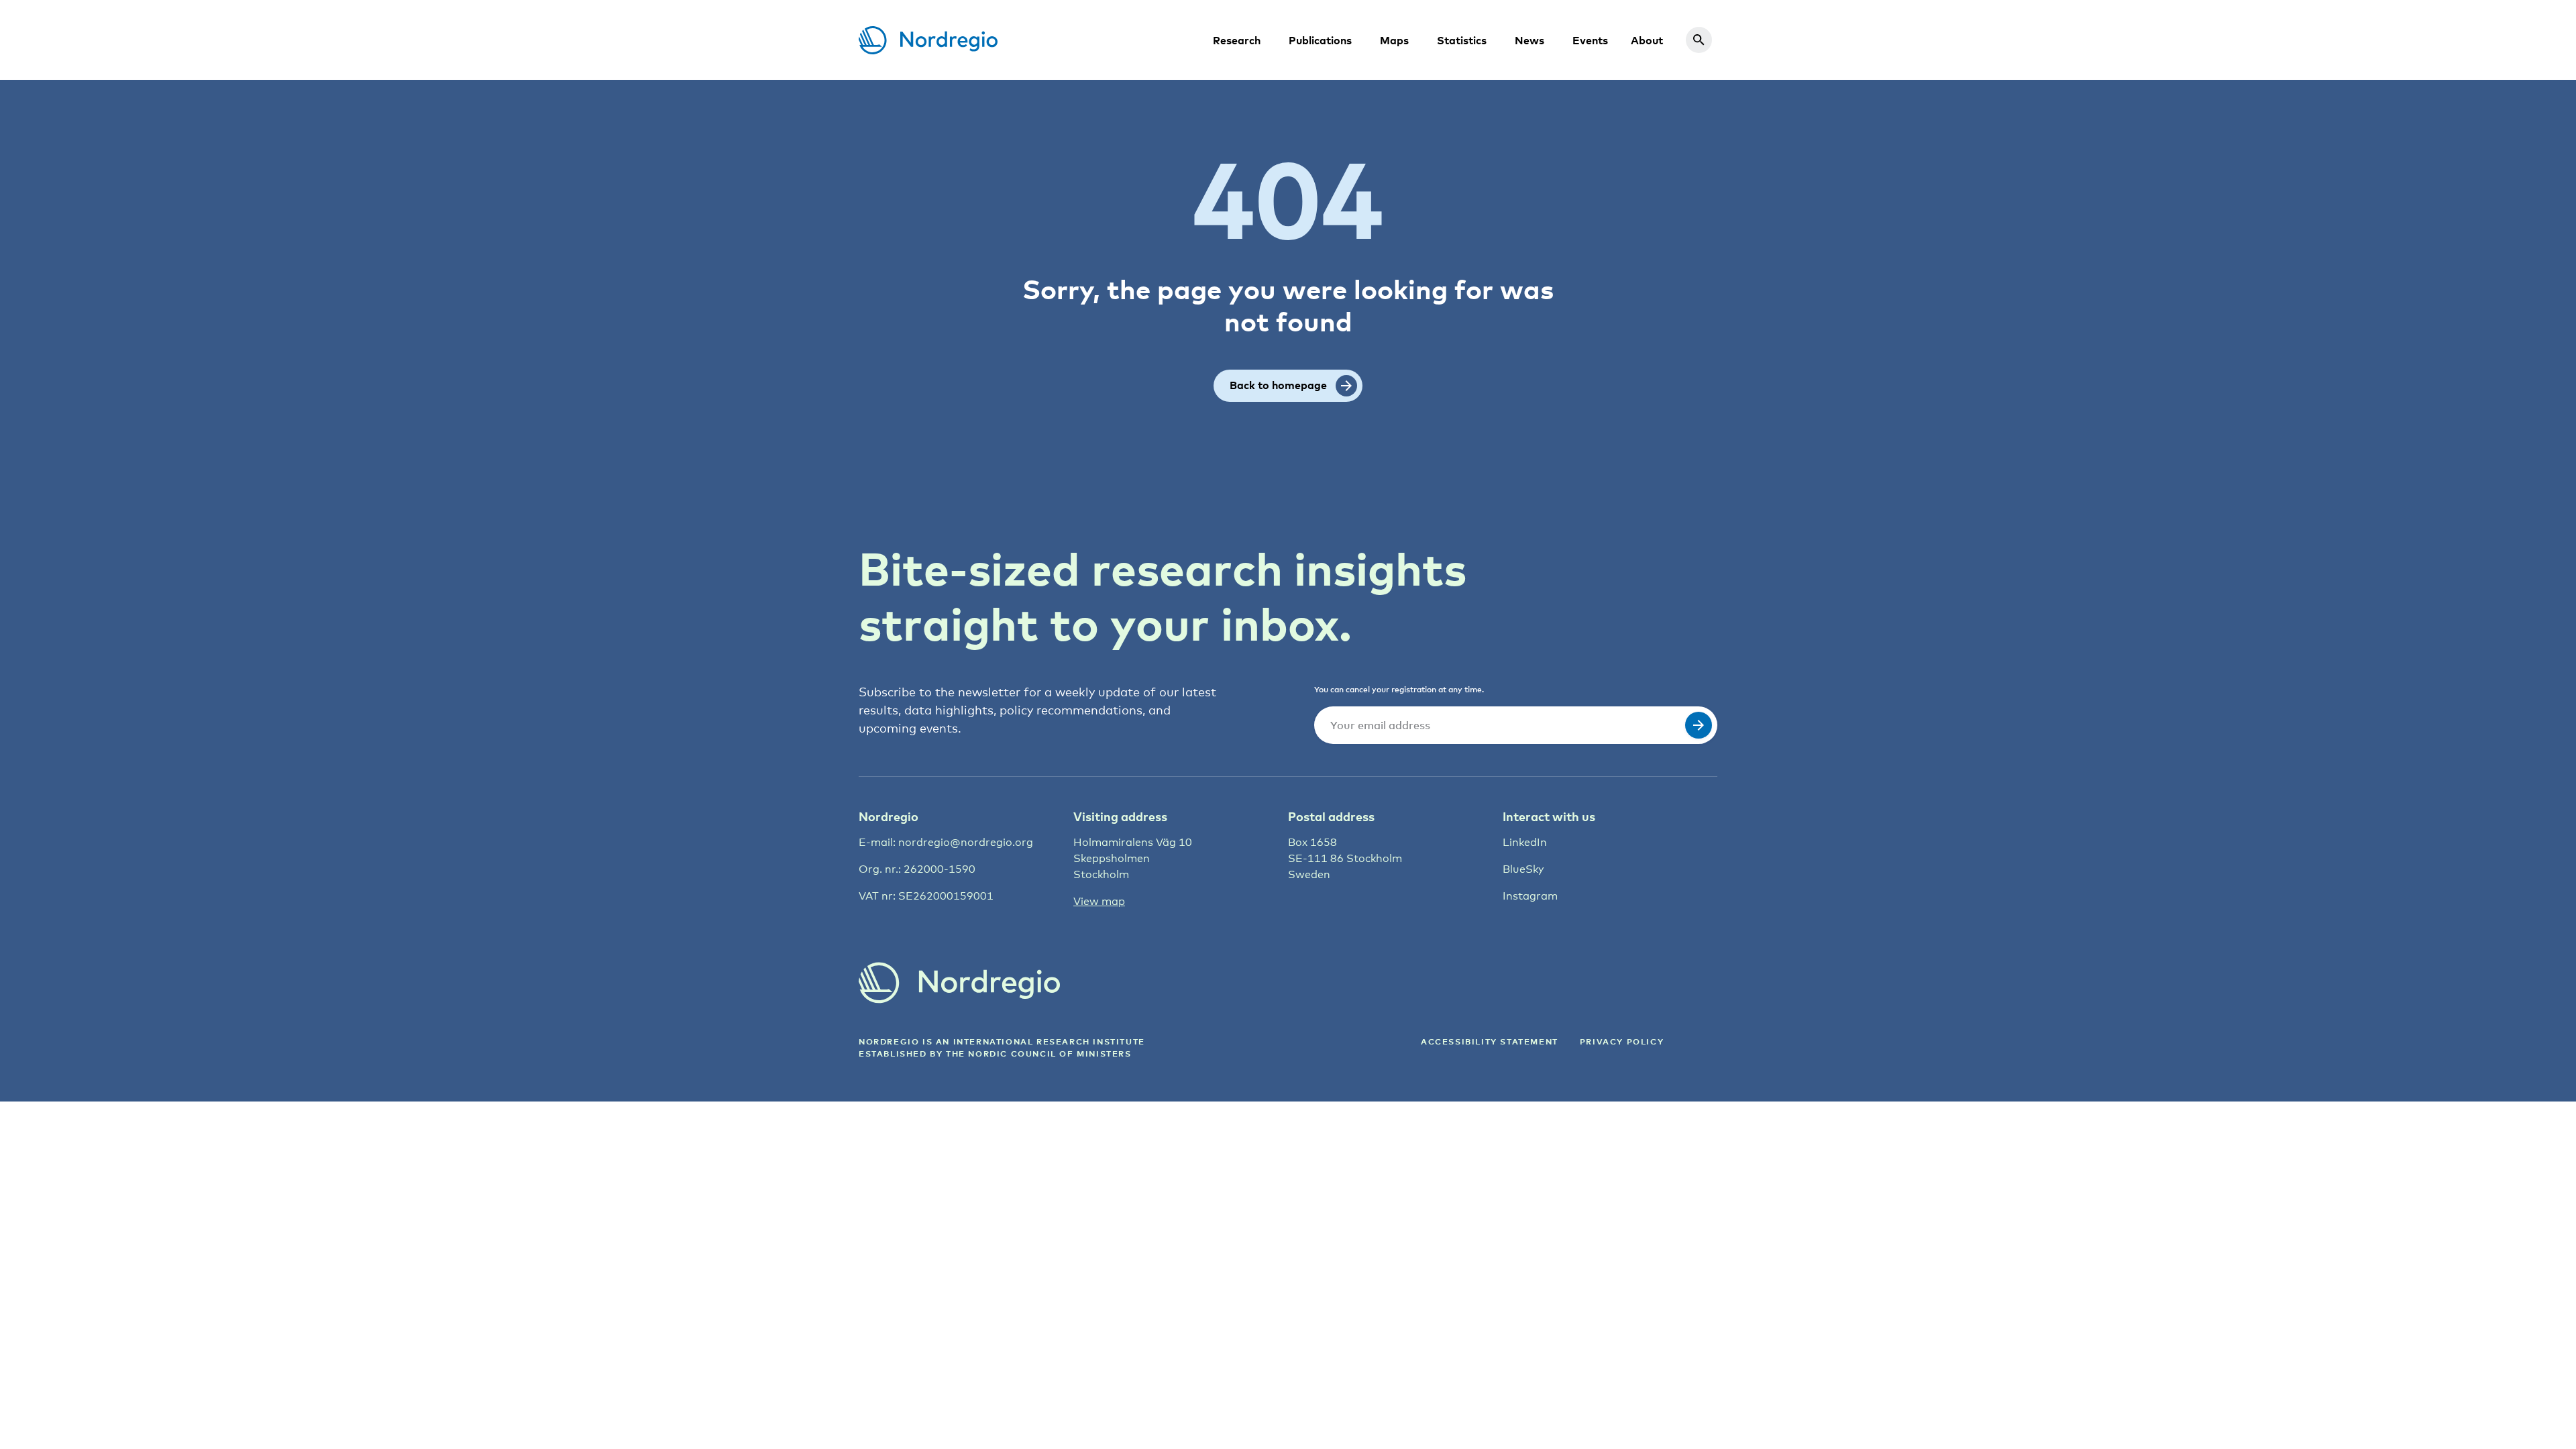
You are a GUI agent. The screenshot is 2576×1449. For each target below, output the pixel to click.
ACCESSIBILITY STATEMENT (1490, 1041)
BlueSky (1523, 869)
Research (1237, 40)
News (1529, 40)
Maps (1394, 40)
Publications (1320, 40)
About (1647, 40)
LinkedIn (1525, 842)
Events (1590, 40)
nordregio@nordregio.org (966, 842)
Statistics (1462, 40)
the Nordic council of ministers (1039, 1054)
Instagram (1530, 896)
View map (1099, 901)
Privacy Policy (1622, 1041)
